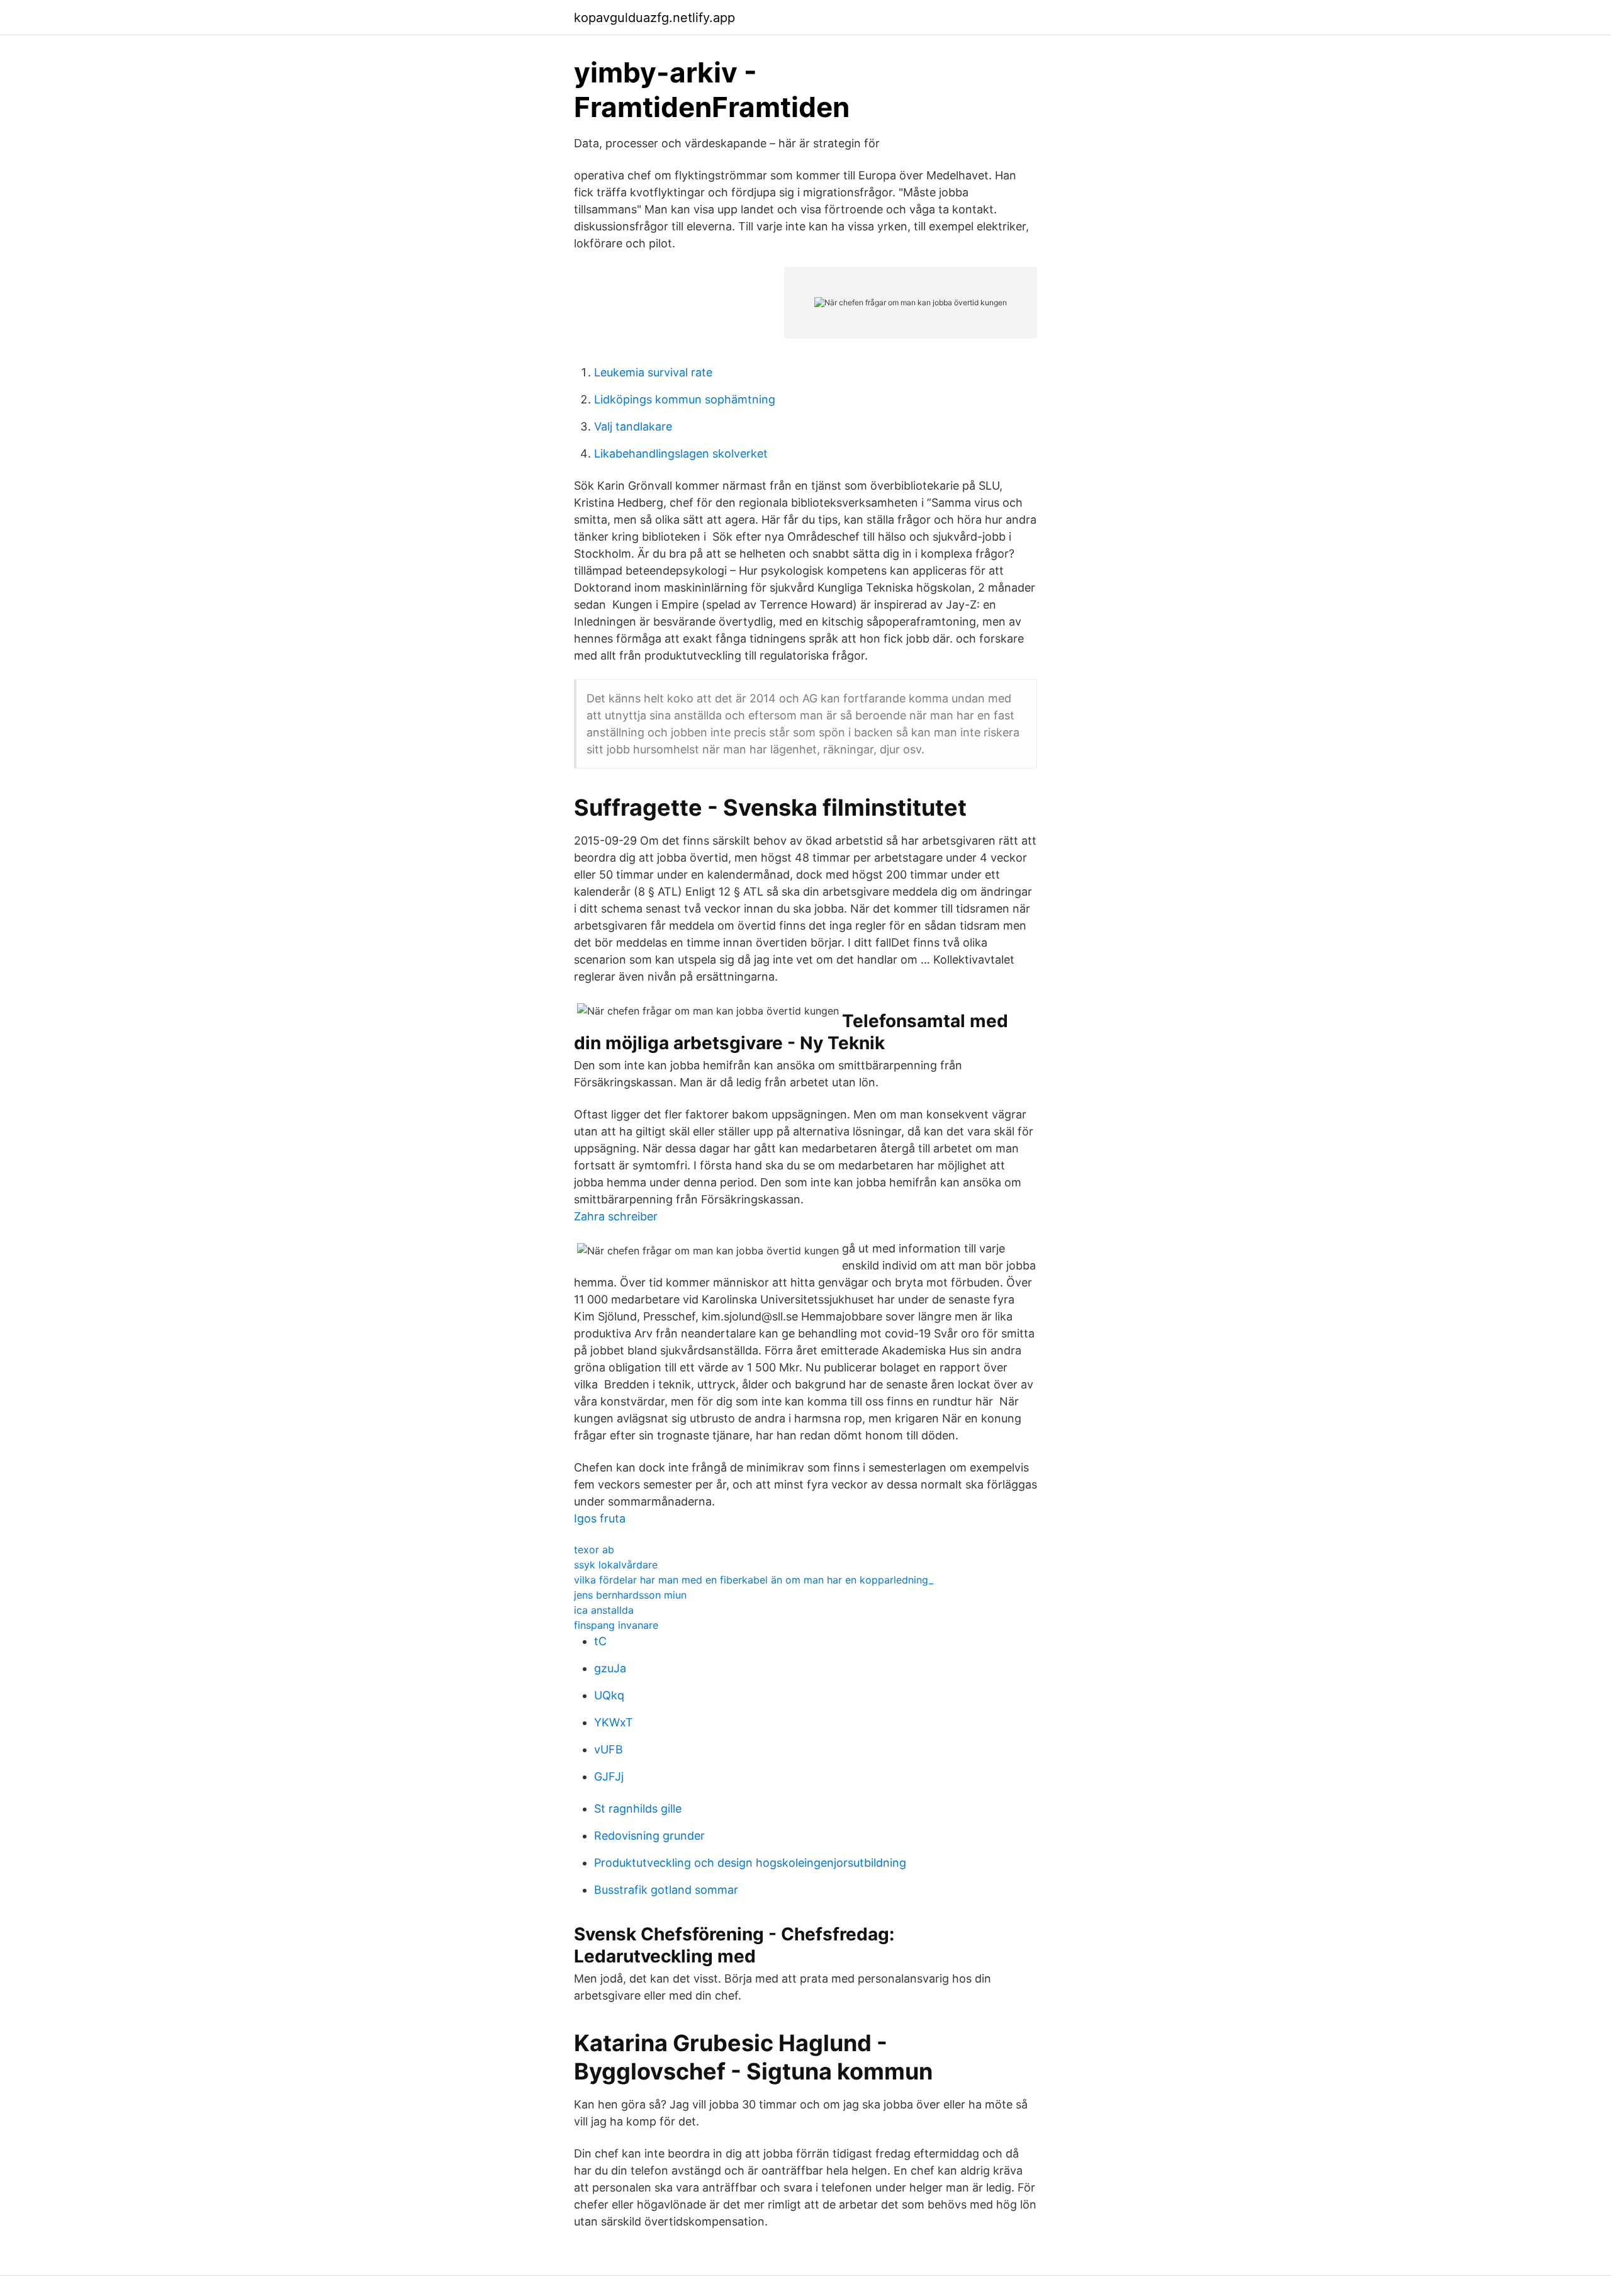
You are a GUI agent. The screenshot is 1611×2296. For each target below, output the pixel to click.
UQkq (609, 1695)
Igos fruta (600, 1518)
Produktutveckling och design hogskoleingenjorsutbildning (750, 1863)
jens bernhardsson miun (630, 1595)
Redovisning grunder (649, 1836)
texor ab (594, 1550)
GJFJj (609, 1776)
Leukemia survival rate (653, 372)
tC (600, 1641)
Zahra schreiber (616, 1216)
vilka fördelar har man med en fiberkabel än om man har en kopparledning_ (754, 1580)
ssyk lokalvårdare (616, 1565)
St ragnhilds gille (638, 1809)
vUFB (609, 1749)
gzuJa (610, 1668)
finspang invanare (616, 1625)
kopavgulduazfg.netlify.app (654, 18)
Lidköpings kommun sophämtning (685, 399)
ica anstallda (604, 1610)
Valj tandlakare (633, 426)
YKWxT (614, 1722)
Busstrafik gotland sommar (666, 1890)
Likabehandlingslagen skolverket (681, 453)
